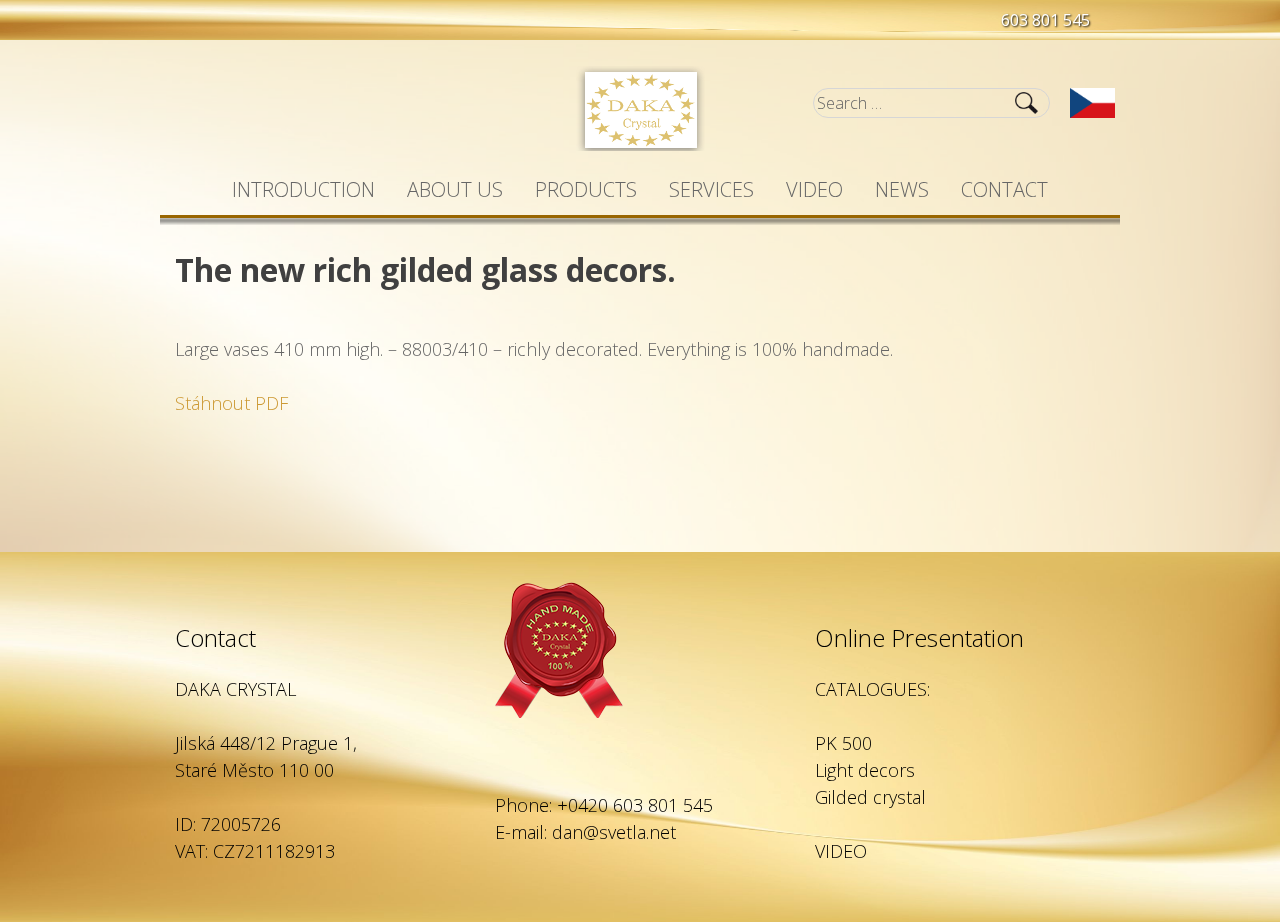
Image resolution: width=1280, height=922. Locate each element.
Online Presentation (919, 637)
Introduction (303, 189)
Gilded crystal (870, 797)
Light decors (865, 770)
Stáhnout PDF (231, 403)
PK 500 (843, 743)
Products (586, 189)
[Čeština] (1092, 103)
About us (455, 189)
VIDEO (841, 851)
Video (814, 189)
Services (711, 189)
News (902, 189)
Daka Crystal (640, 108)
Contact (1004, 189)
